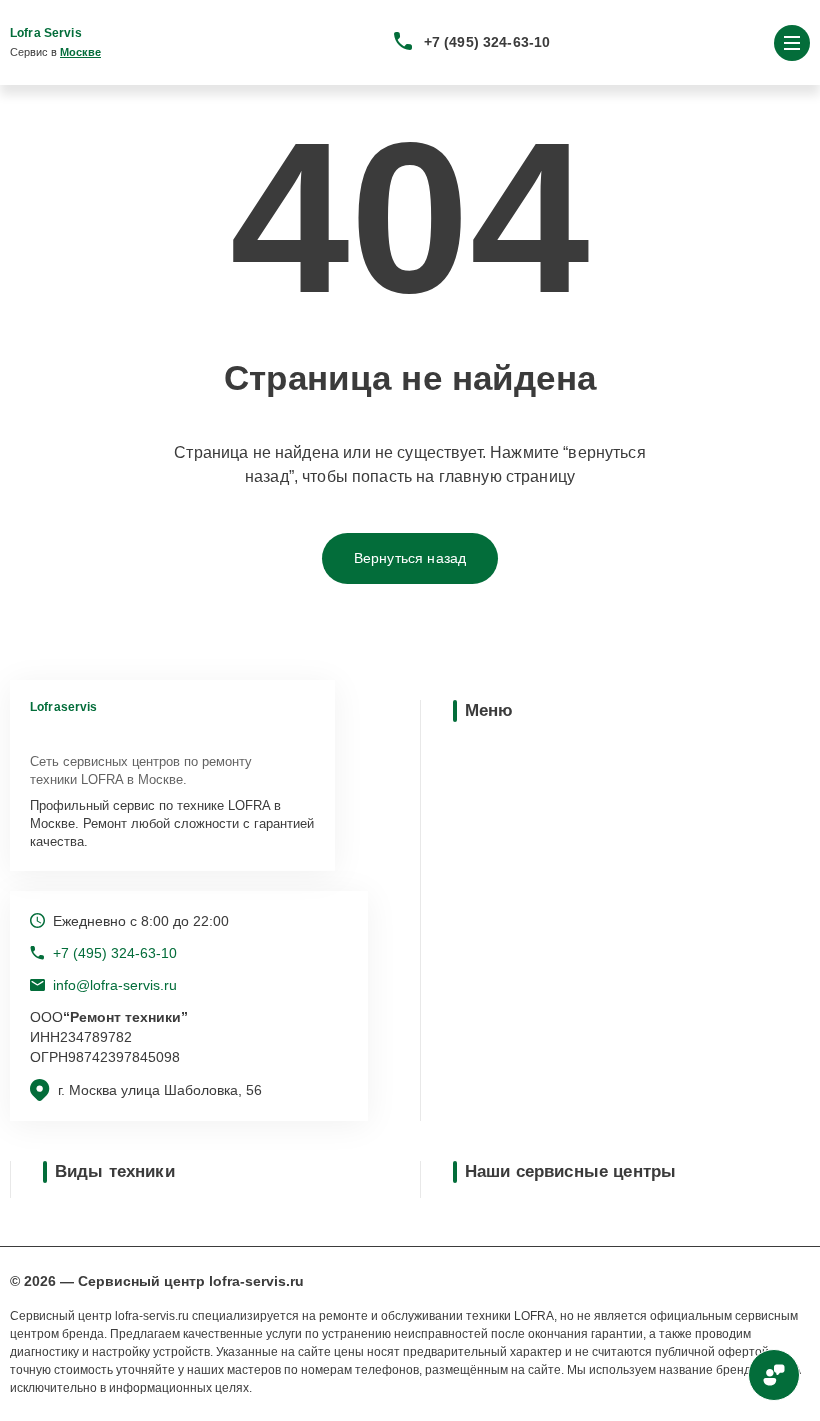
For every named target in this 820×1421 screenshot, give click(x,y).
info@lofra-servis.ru (115, 985)
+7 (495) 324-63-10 (487, 42)
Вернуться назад (410, 558)
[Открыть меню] (792, 43)
